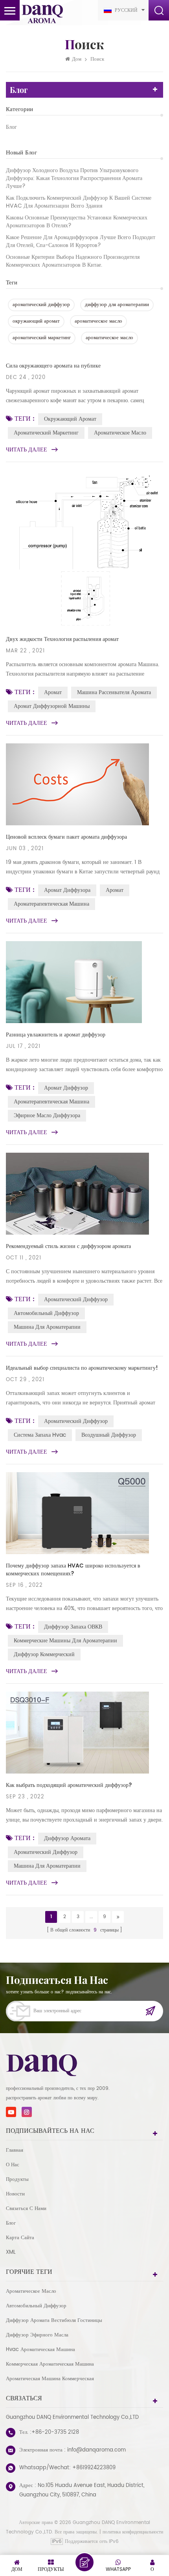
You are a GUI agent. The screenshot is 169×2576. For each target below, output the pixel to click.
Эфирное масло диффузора (47, 1115)
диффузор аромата (67, 1838)
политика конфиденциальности (133, 2532)
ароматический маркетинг (42, 338)
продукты (17, 2179)
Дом (77, 59)
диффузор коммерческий (44, 1654)
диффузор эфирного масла (37, 2335)
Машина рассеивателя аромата (114, 692)
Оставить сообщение (84, 2562)
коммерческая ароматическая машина (50, 2364)
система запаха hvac (40, 1435)
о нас (13, 2165)
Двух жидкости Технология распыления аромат (62, 639)
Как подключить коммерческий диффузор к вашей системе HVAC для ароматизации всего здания (79, 202)
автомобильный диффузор (46, 1313)
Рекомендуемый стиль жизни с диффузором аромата (68, 1246)
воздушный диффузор (109, 1435)
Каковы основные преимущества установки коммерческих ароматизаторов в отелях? (77, 222)
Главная (15, 2150)
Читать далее (27, 450)
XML (11, 2252)
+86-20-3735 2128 (55, 2432)
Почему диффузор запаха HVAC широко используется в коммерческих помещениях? (73, 1570)
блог (11, 127)
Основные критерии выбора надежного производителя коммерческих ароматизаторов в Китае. (73, 261)
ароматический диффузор (41, 305)
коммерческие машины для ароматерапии (65, 1641)
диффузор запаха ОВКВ (73, 1627)
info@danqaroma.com (96, 2450)
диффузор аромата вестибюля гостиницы (54, 2321)
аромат (53, 692)
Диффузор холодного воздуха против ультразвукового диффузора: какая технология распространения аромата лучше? (74, 178)
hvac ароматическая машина (40, 2350)
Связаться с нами (26, 2209)
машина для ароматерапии (47, 1327)
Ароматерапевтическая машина (51, 904)
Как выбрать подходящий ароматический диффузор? (69, 1785)
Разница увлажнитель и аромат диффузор (56, 1035)
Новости (15, 2194)
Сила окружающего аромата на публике (53, 366)
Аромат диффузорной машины (52, 706)
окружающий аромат (36, 321)
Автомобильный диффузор (36, 2306)
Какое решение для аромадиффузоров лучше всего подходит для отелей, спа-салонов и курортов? (81, 241)
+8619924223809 (94, 2468)
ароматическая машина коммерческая (50, 2379)
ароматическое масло (98, 321)
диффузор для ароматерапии (117, 305)
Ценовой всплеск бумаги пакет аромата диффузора (66, 837)
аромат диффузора (67, 890)
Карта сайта (20, 2238)
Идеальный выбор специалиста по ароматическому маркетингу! (82, 1368)
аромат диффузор (66, 1088)
